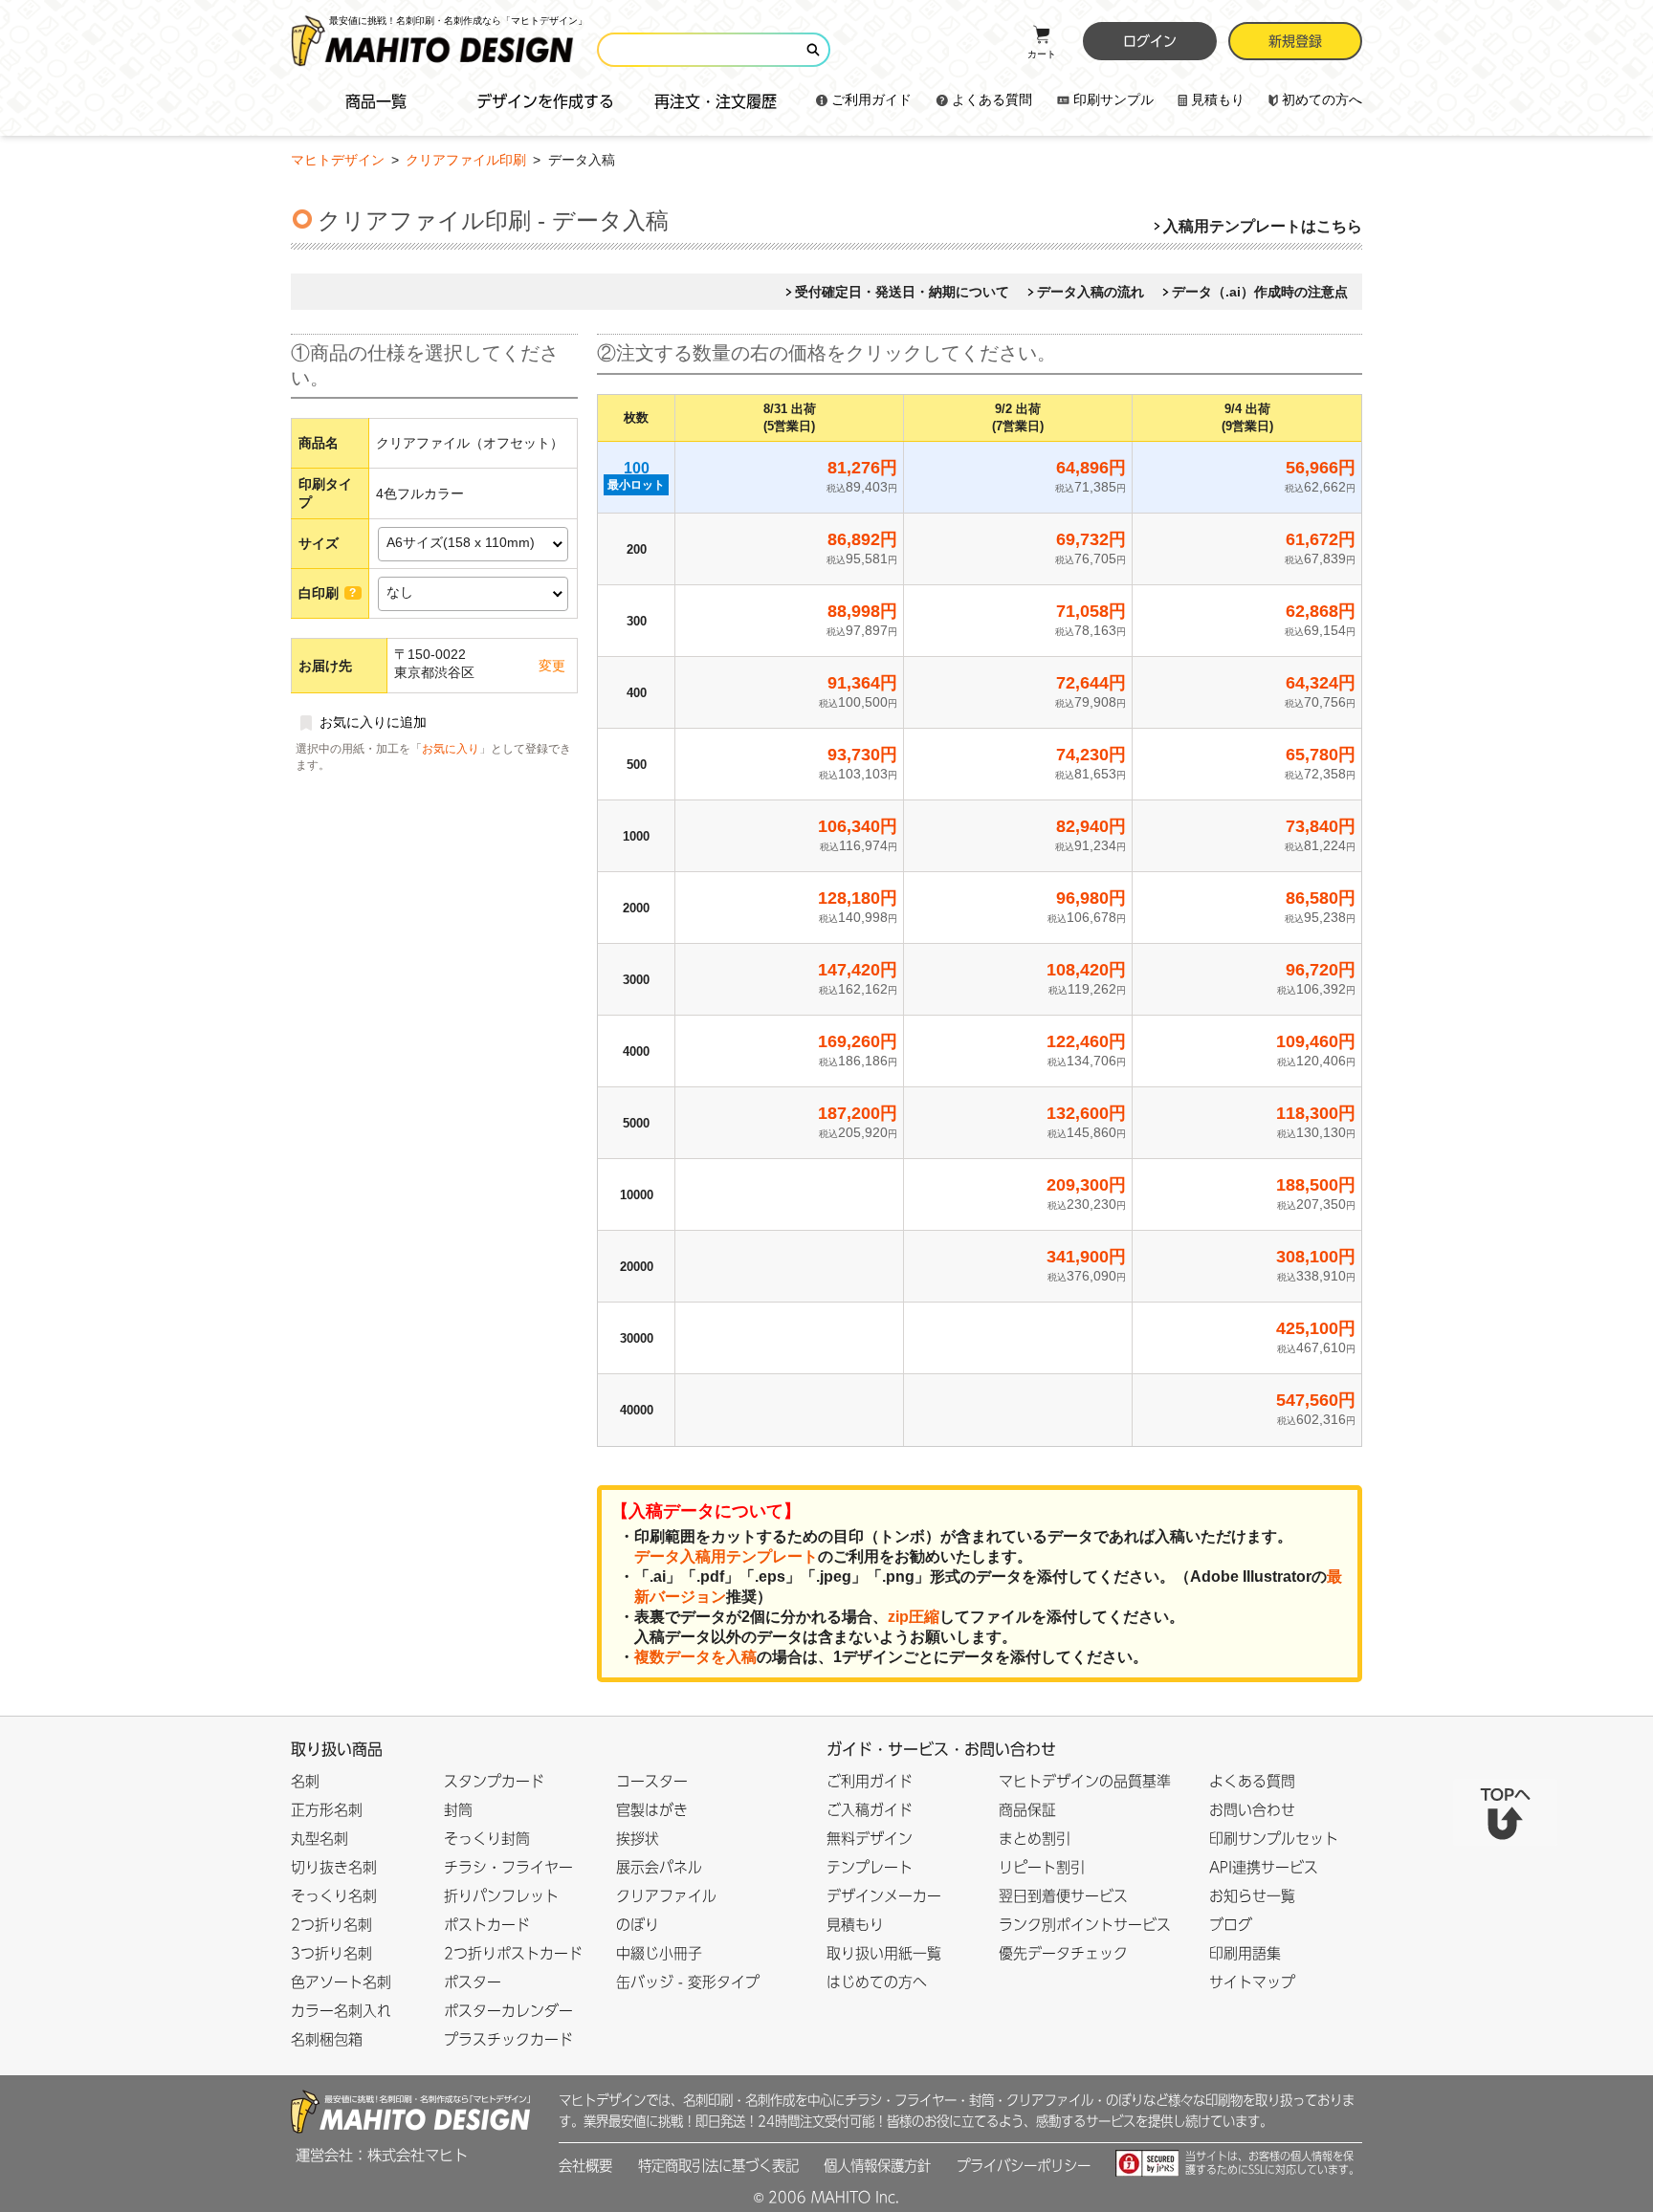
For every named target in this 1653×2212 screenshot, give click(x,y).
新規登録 (1295, 41)
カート (1042, 54)
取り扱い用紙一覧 (884, 1953)
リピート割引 (1042, 1867)
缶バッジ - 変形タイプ (688, 1982)
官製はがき (652, 1810)
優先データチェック (1063, 1953)
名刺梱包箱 (327, 2039)
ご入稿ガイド (870, 1810)
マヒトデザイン (338, 160)
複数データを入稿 (695, 1657)
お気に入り (451, 749)
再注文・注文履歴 (716, 101)
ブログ (1231, 1925)
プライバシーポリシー (1024, 2166)
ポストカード (487, 1925)
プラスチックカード (508, 2039)
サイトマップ (1252, 1982)
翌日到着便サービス (1063, 1896)
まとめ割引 (1035, 1839)
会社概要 (585, 2166)
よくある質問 (992, 99)
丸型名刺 (320, 1839)
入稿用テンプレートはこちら (1263, 226)
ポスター (473, 1982)
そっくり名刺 (334, 1896)
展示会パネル (659, 1867)
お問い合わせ (1252, 1810)
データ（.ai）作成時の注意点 (1260, 292)
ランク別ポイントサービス (1085, 1925)
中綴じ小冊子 (659, 1953)
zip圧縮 (914, 1617)
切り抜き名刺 (334, 1867)
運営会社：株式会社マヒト (382, 2155)
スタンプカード (494, 1781)
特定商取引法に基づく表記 (718, 2166)
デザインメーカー (884, 1896)
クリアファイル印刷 (468, 160)
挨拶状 (638, 1839)
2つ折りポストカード (513, 1953)
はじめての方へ (877, 1982)
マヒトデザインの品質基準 (1085, 1781)
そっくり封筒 (487, 1839)
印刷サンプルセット (1274, 1839)
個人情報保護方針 (877, 2166)
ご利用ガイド (871, 99)
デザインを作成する (545, 101)
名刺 (305, 1781)
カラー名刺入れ (341, 2011)
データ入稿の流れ (1091, 292)
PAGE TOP (1505, 1812)
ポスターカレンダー (508, 2011)
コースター (652, 1781)
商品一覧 (376, 101)
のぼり (638, 1925)
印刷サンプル (1113, 99)
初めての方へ (1322, 99)
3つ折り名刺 (331, 1953)
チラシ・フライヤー (508, 1867)
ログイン (1150, 41)
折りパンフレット (501, 1896)
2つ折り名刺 (331, 1925)
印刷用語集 (1245, 1953)
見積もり (1218, 99)
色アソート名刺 (341, 1982)
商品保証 (1027, 1810)
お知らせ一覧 (1252, 1896)
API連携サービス (1264, 1867)
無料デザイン (870, 1839)
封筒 (458, 1810)
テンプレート (870, 1867)
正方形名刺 (327, 1810)
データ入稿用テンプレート (726, 1556)
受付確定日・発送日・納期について (902, 292)
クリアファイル (666, 1896)
